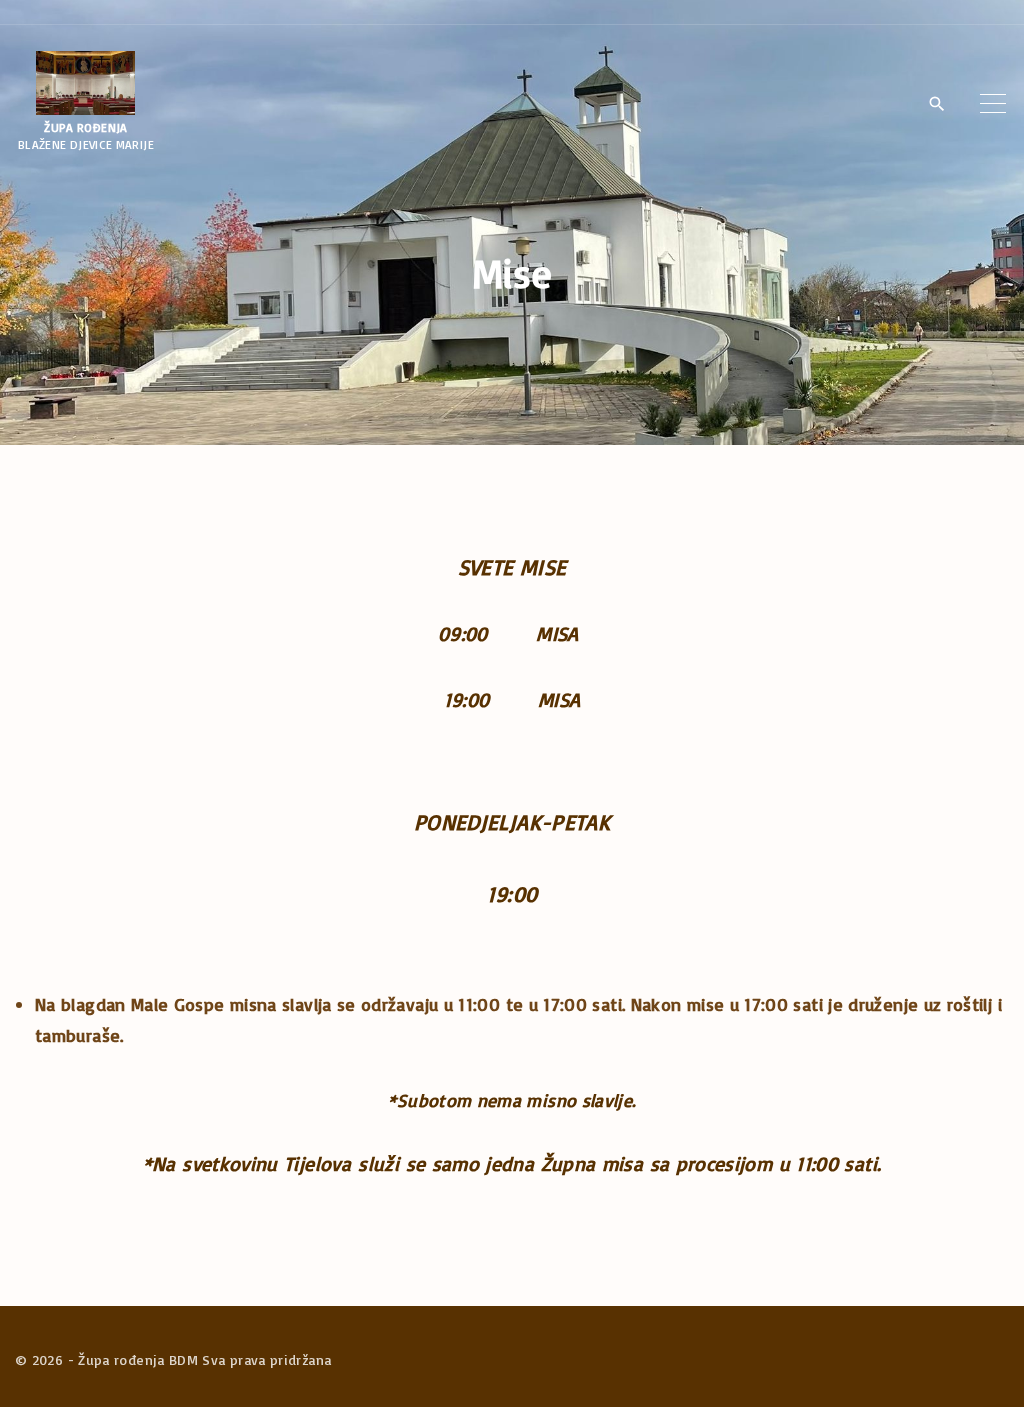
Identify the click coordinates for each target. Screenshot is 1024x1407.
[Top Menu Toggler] (993, 104)
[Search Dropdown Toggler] (936, 105)
